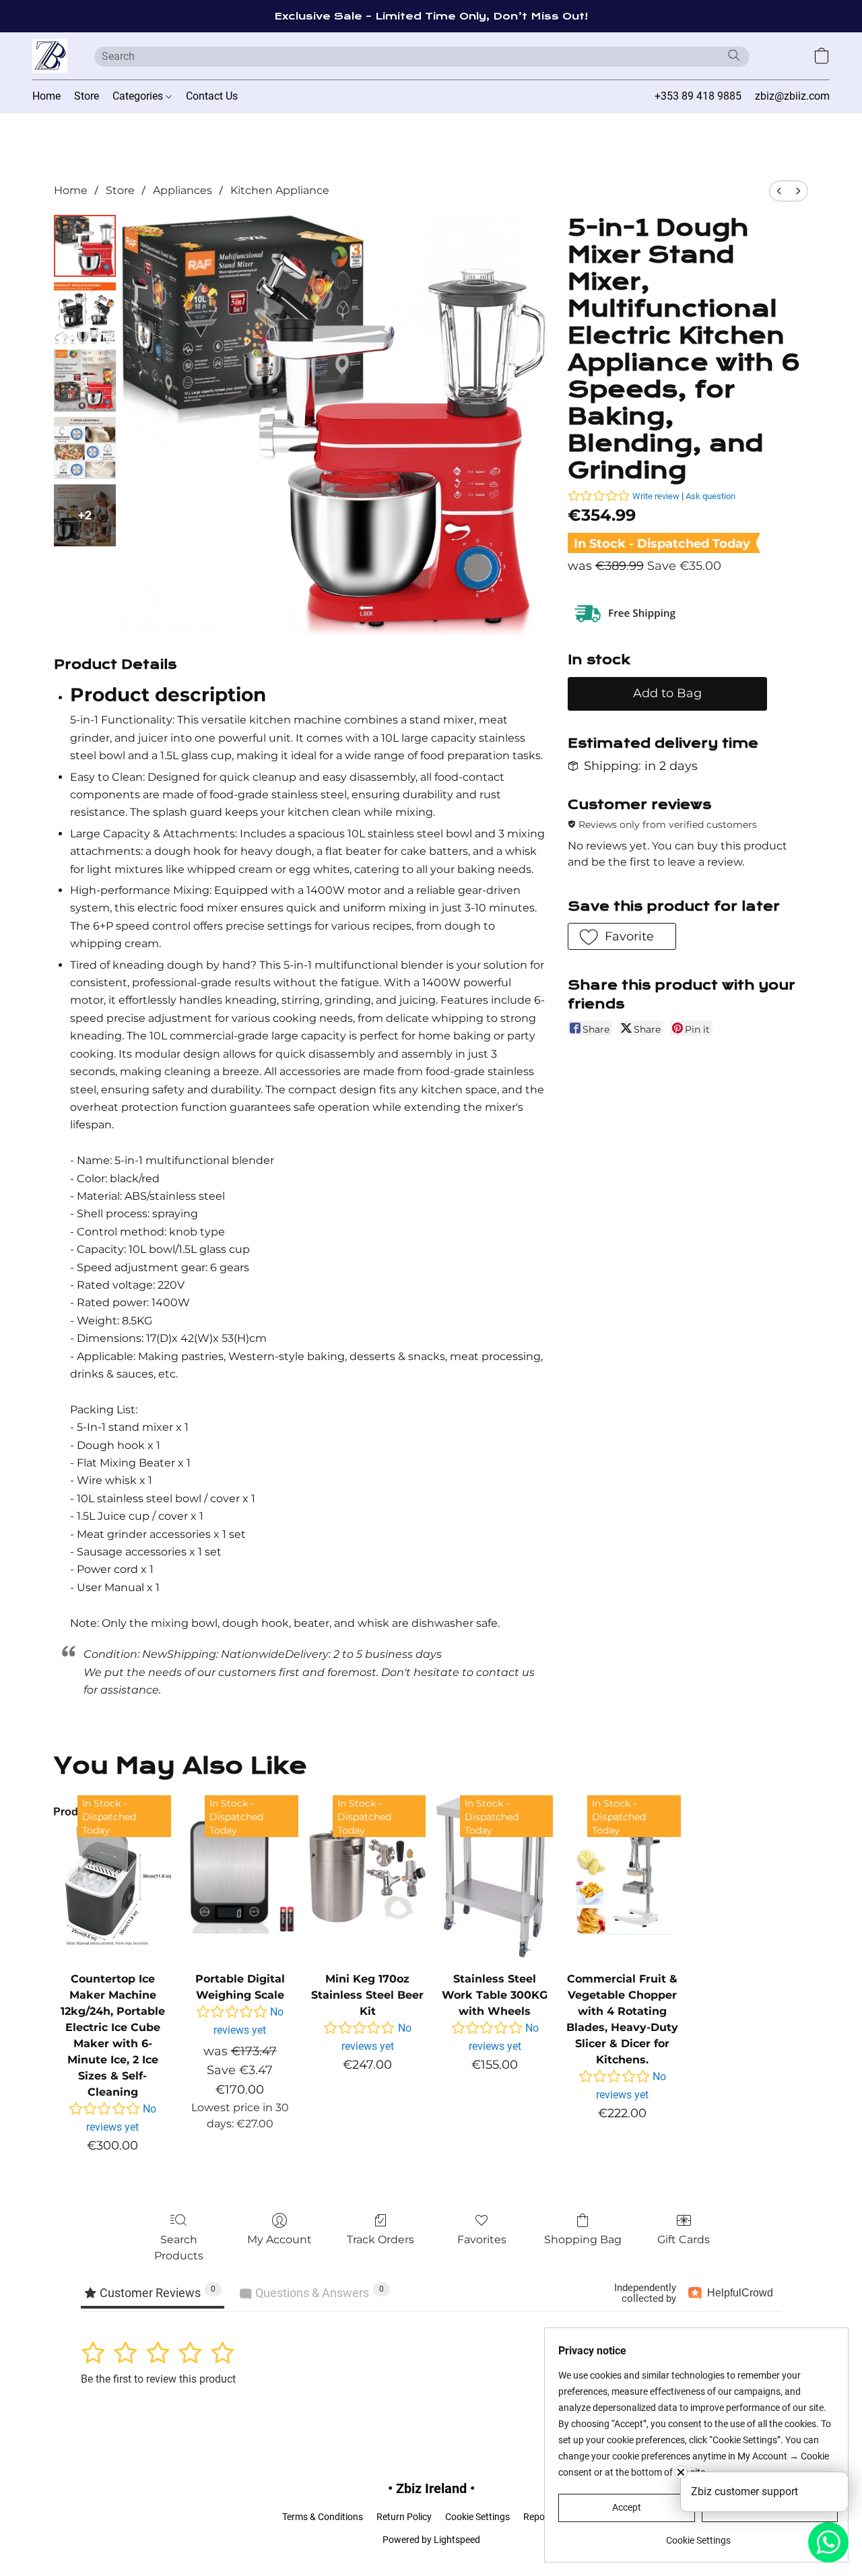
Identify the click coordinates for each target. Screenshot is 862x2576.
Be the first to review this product (158, 2379)
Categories (139, 96)
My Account (279, 2240)
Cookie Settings (477, 2517)
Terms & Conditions (323, 2517)
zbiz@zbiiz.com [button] (792, 96)
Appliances (183, 190)
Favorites (482, 2240)
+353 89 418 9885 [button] (698, 96)
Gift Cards (684, 2240)
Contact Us (212, 96)
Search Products (179, 2248)
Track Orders (380, 2240)
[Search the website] (734, 55)
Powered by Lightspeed (431, 2540)
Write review (656, 496)
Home (46, 96)
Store (87, 96)
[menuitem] (779, 191)
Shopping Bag (583, 2240)
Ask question (710, 496)
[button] (50, 56)
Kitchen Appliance (280, 190)
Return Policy (404, 2517)
